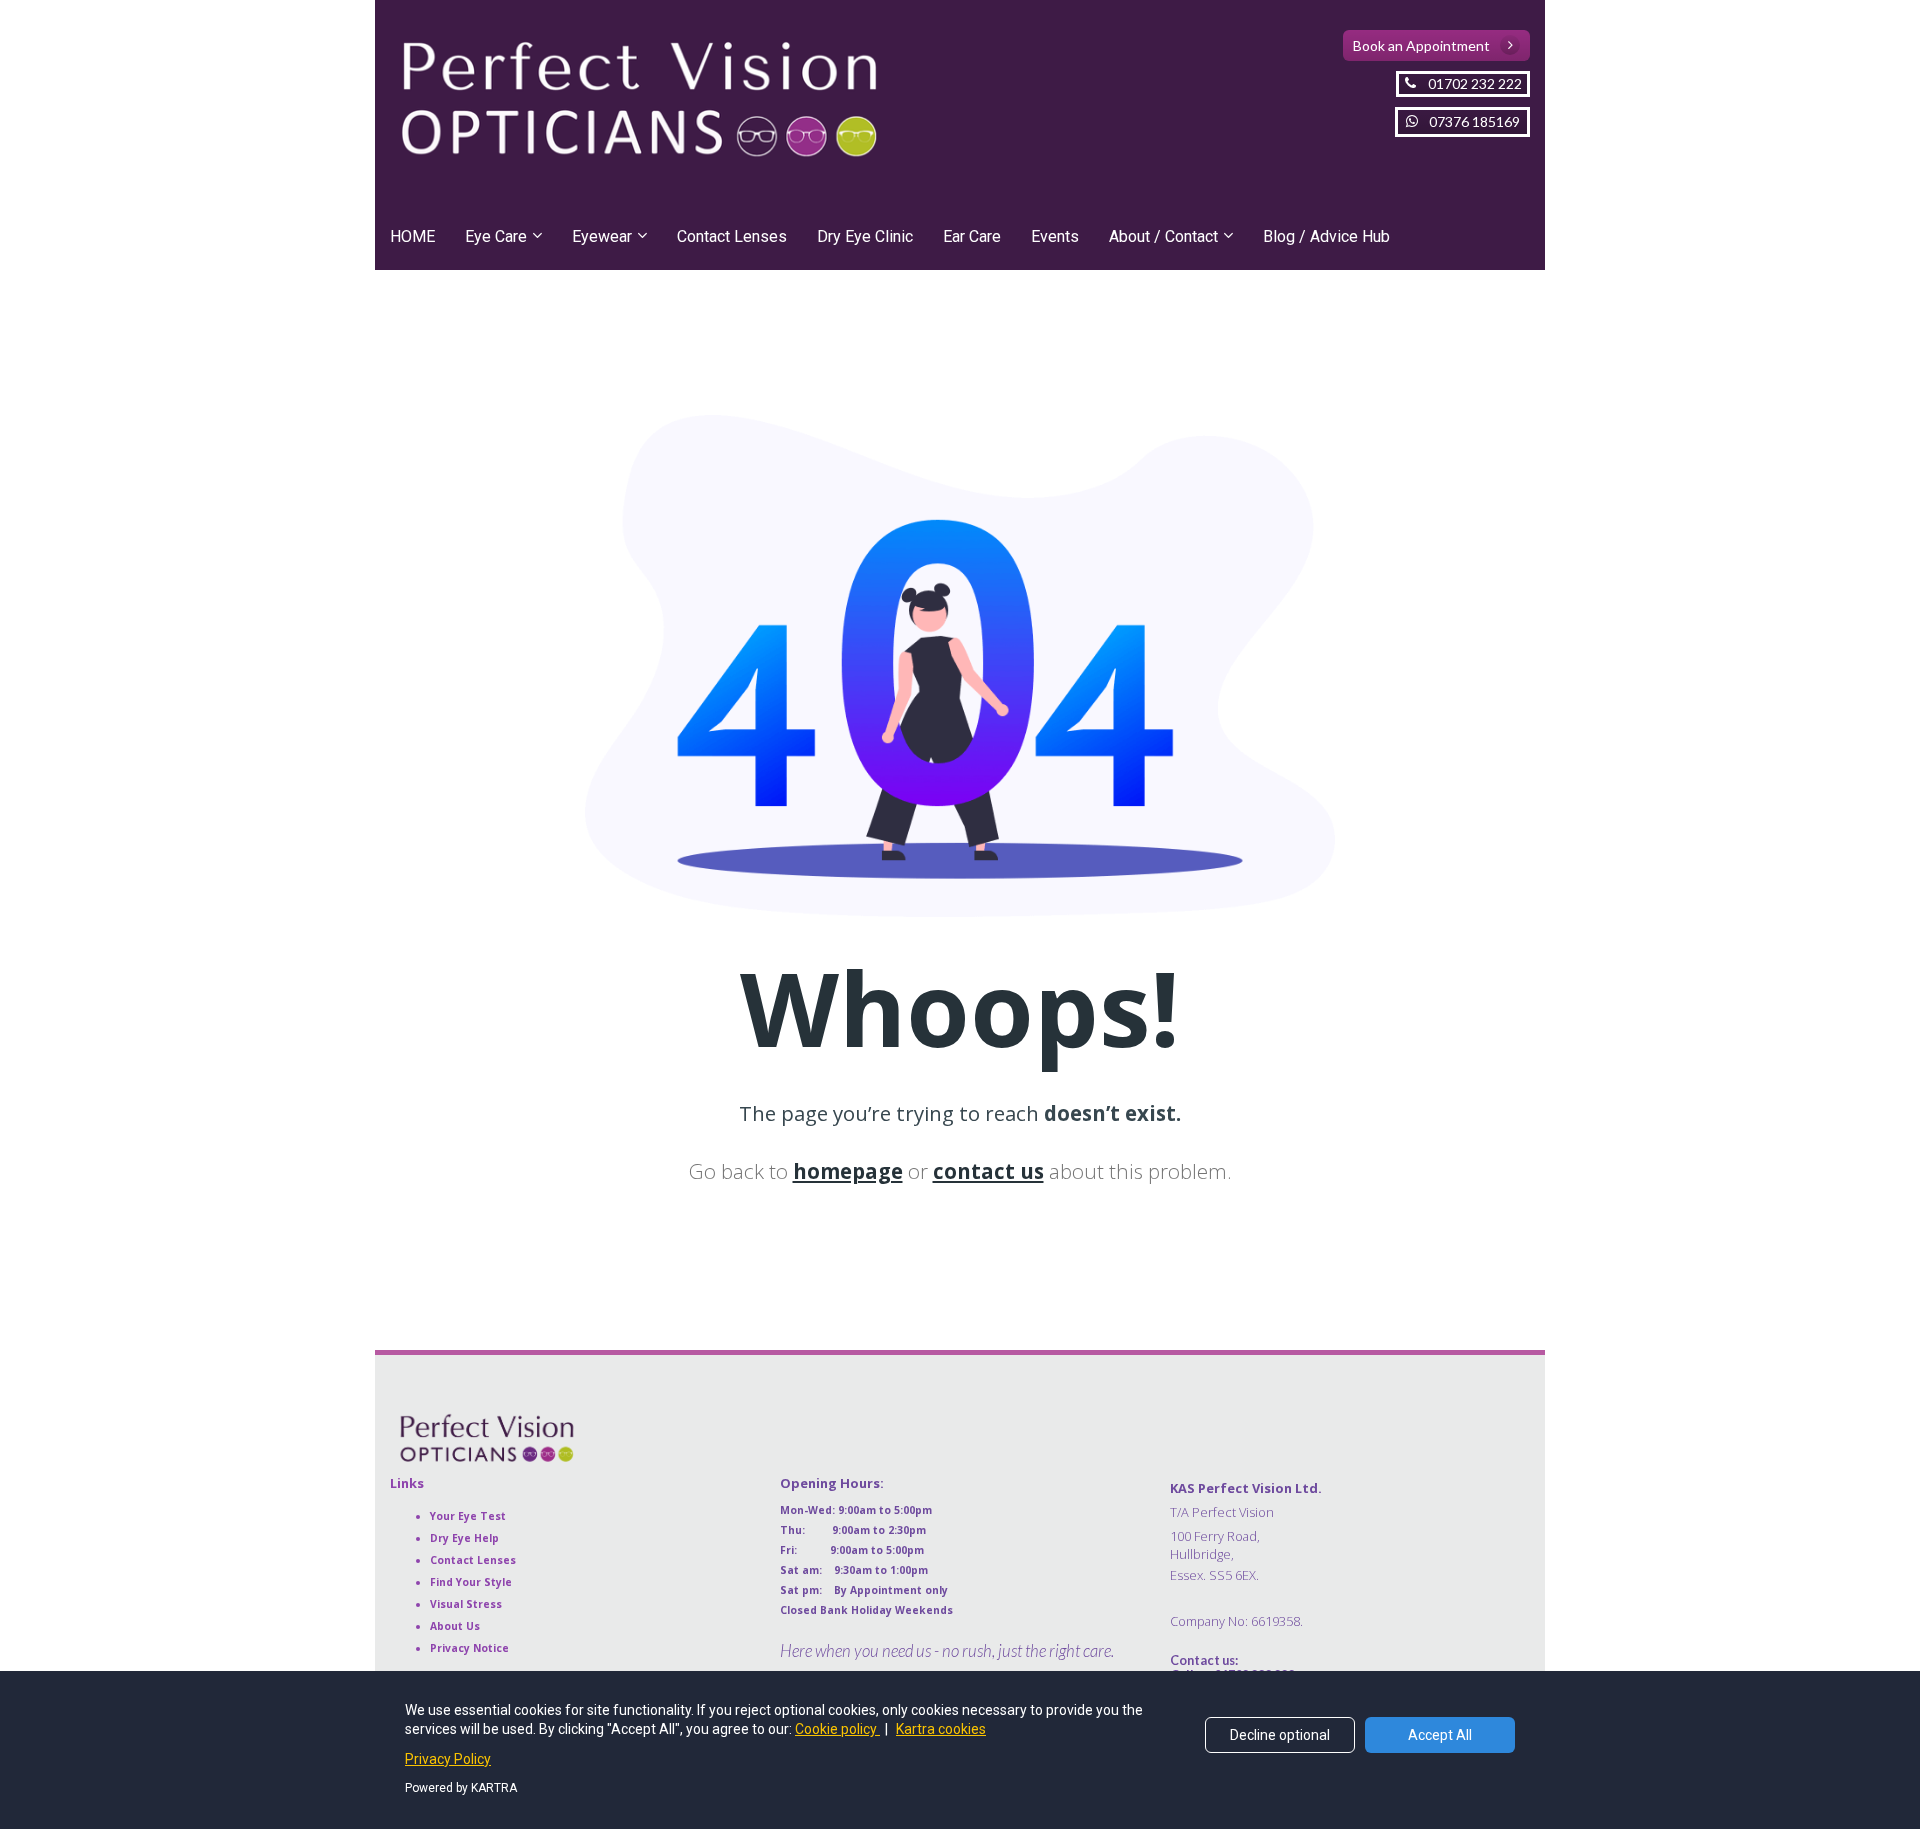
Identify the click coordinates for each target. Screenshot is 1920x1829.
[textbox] (1350, 1552)
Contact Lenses (732, 236)
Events (1055, 236)
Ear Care (972, 236)
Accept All (1440, 1735)
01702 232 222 (1475, 83)
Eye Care (496, 236)
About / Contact (1163, 236)
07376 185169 (1474, 121)
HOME (412, 236)
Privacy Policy (448, 1759)
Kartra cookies (941, 1729)
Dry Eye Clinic (865, 236)
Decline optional (1280, 1735)
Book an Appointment (1421, 45)
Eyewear (602, 236)
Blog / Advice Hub (1326, 236)
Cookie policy (837, 1729)
